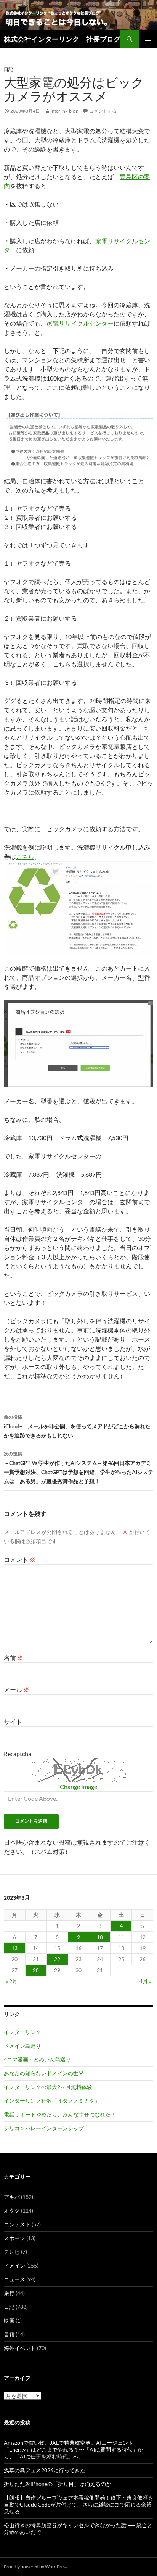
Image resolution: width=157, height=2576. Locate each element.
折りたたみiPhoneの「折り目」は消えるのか (58, 2484)
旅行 (9, 2293)
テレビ (12, 2252)
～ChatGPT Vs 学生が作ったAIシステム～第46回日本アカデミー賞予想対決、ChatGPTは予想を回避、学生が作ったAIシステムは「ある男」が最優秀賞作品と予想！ (78, 1468)
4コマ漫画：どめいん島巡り (37, 2059)
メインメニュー (148, 39)
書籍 (9, 2334)
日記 (8, 69)
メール (17, 1690)
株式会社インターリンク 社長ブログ (62, 39)
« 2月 (12, 1981)
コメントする (103, 111)
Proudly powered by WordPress (36, 2567)
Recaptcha (18, 1754)
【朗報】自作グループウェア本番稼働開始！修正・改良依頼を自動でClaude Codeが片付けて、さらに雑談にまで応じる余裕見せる (78, 2504)
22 (57, 1959)
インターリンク (22, 2032)
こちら (25, 856)
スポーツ (14, 2238)
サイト (13, 1722)
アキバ (12, 2197)
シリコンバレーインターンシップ (44, 2128)
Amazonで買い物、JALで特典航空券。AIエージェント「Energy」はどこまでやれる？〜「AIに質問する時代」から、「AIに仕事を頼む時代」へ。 (73, 2449)
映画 (9, 2320)
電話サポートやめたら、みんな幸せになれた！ (60, 2114)
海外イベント (20, 2348)
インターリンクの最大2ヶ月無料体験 (48, 2087)
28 (36, 1970)
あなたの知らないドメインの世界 (44, 2073)
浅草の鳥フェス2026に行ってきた (45, 2470)
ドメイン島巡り (22, 2046)
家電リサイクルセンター (80, 323)
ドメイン (14, 2265)
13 (14, 1948)
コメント (20, 1559)
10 (100, 1937)
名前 (14, 1657)
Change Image (78, 1786)
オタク (12, 2211)
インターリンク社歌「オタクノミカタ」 (52, 2101)
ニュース (14, 2279)
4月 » (145, 1981)
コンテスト (17, 2224)
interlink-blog (64, 111)
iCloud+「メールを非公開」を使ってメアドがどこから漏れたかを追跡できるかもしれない (77, 1426)
